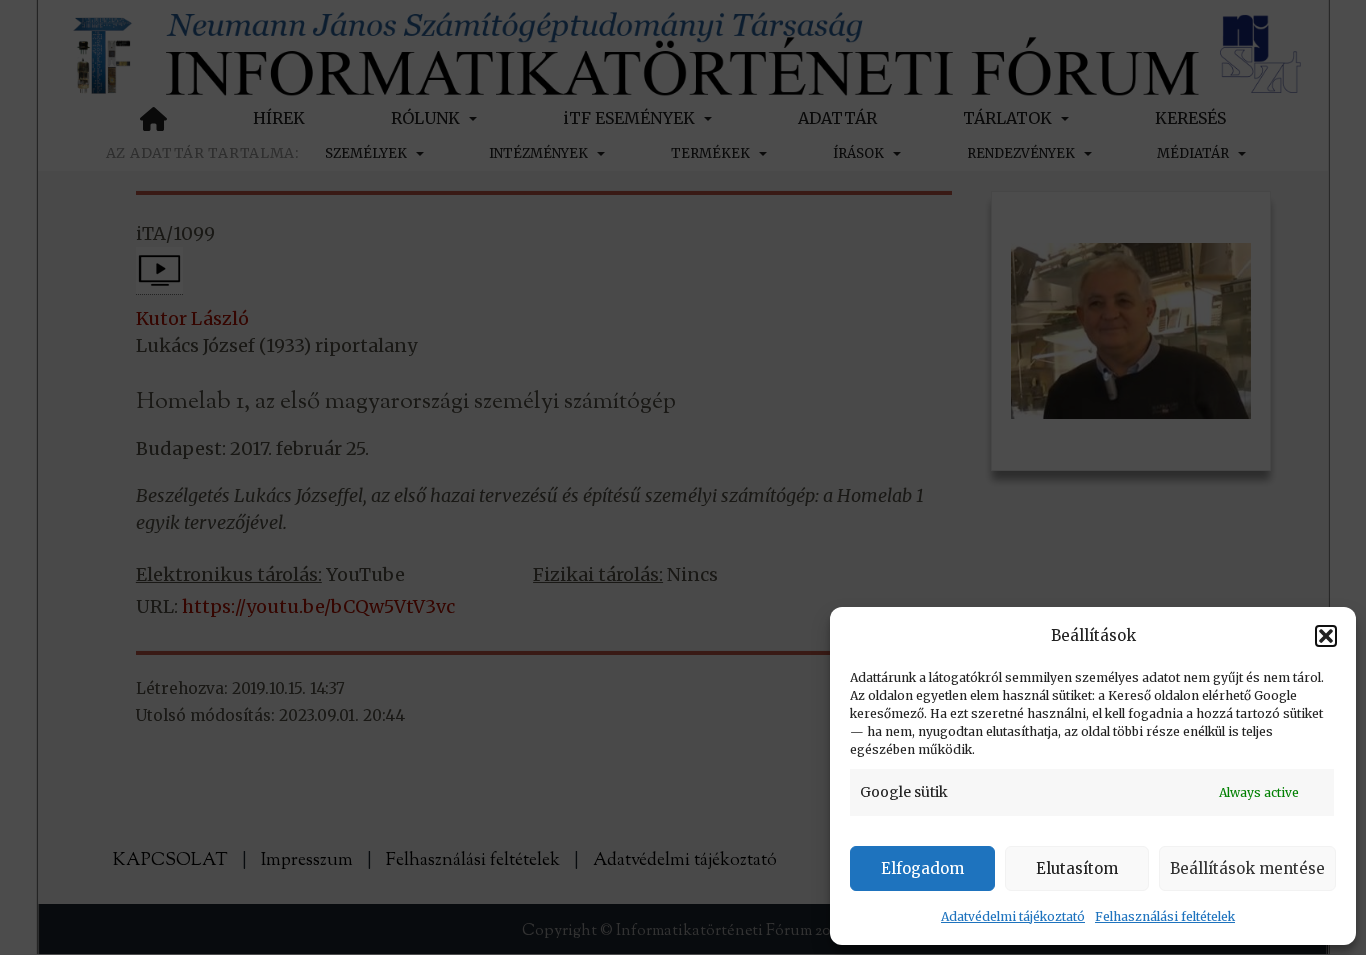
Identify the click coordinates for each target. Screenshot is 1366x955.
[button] (1326, 636)
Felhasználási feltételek (1165, 916)
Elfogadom (922, 868)
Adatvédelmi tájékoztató (1013, 916)
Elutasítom (1077, 868)
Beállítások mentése (1247, 868)
